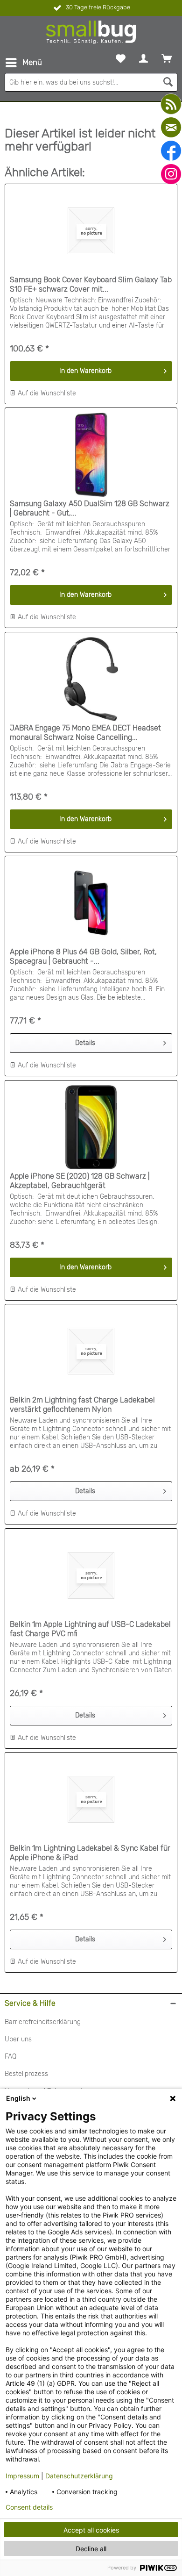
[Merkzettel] (121, 58)
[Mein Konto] (143, 58)
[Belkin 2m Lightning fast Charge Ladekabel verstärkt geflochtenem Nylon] (91, 1351)
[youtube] (171, 104)
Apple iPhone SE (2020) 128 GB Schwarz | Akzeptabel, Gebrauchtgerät (80, 1181)
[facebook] (171, 151)
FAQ (10, 2057)
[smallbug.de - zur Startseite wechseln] (91, 32)
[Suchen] (168, 82)
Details (85, 1043)
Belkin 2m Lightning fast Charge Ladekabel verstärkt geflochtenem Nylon (82, 1405)
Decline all (91, 2549)
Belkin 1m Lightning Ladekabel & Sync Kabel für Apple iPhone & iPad (90, 1853)
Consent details (29, 2507)
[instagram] (171, 174)
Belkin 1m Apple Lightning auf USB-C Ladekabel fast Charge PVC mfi (90, 1629)
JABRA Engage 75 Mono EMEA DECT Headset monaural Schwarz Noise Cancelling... (85, 733)
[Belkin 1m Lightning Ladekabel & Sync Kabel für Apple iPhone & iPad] (91, 1799)
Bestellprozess (26, 2074)
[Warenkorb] (167, 58)
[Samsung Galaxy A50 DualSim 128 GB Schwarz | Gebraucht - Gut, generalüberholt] (91, 455)
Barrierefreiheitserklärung (43, 2022)
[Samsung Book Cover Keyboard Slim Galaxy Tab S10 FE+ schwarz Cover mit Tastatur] (91, 231)
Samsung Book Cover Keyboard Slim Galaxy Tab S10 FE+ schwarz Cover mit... (91, 284)
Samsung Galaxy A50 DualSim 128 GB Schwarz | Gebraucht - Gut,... (90, 508)
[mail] (171, 127)
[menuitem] (23, 63)
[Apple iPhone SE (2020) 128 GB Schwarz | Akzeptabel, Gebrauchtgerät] (91, 1127)
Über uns (18, 2039)
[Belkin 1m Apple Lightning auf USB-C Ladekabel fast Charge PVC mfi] (91, 1575)
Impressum (22, 2476)
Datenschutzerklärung (79, 2476)
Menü (32, 62)
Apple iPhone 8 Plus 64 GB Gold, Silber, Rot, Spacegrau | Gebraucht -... (83, 956)
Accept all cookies (91, 2530)
